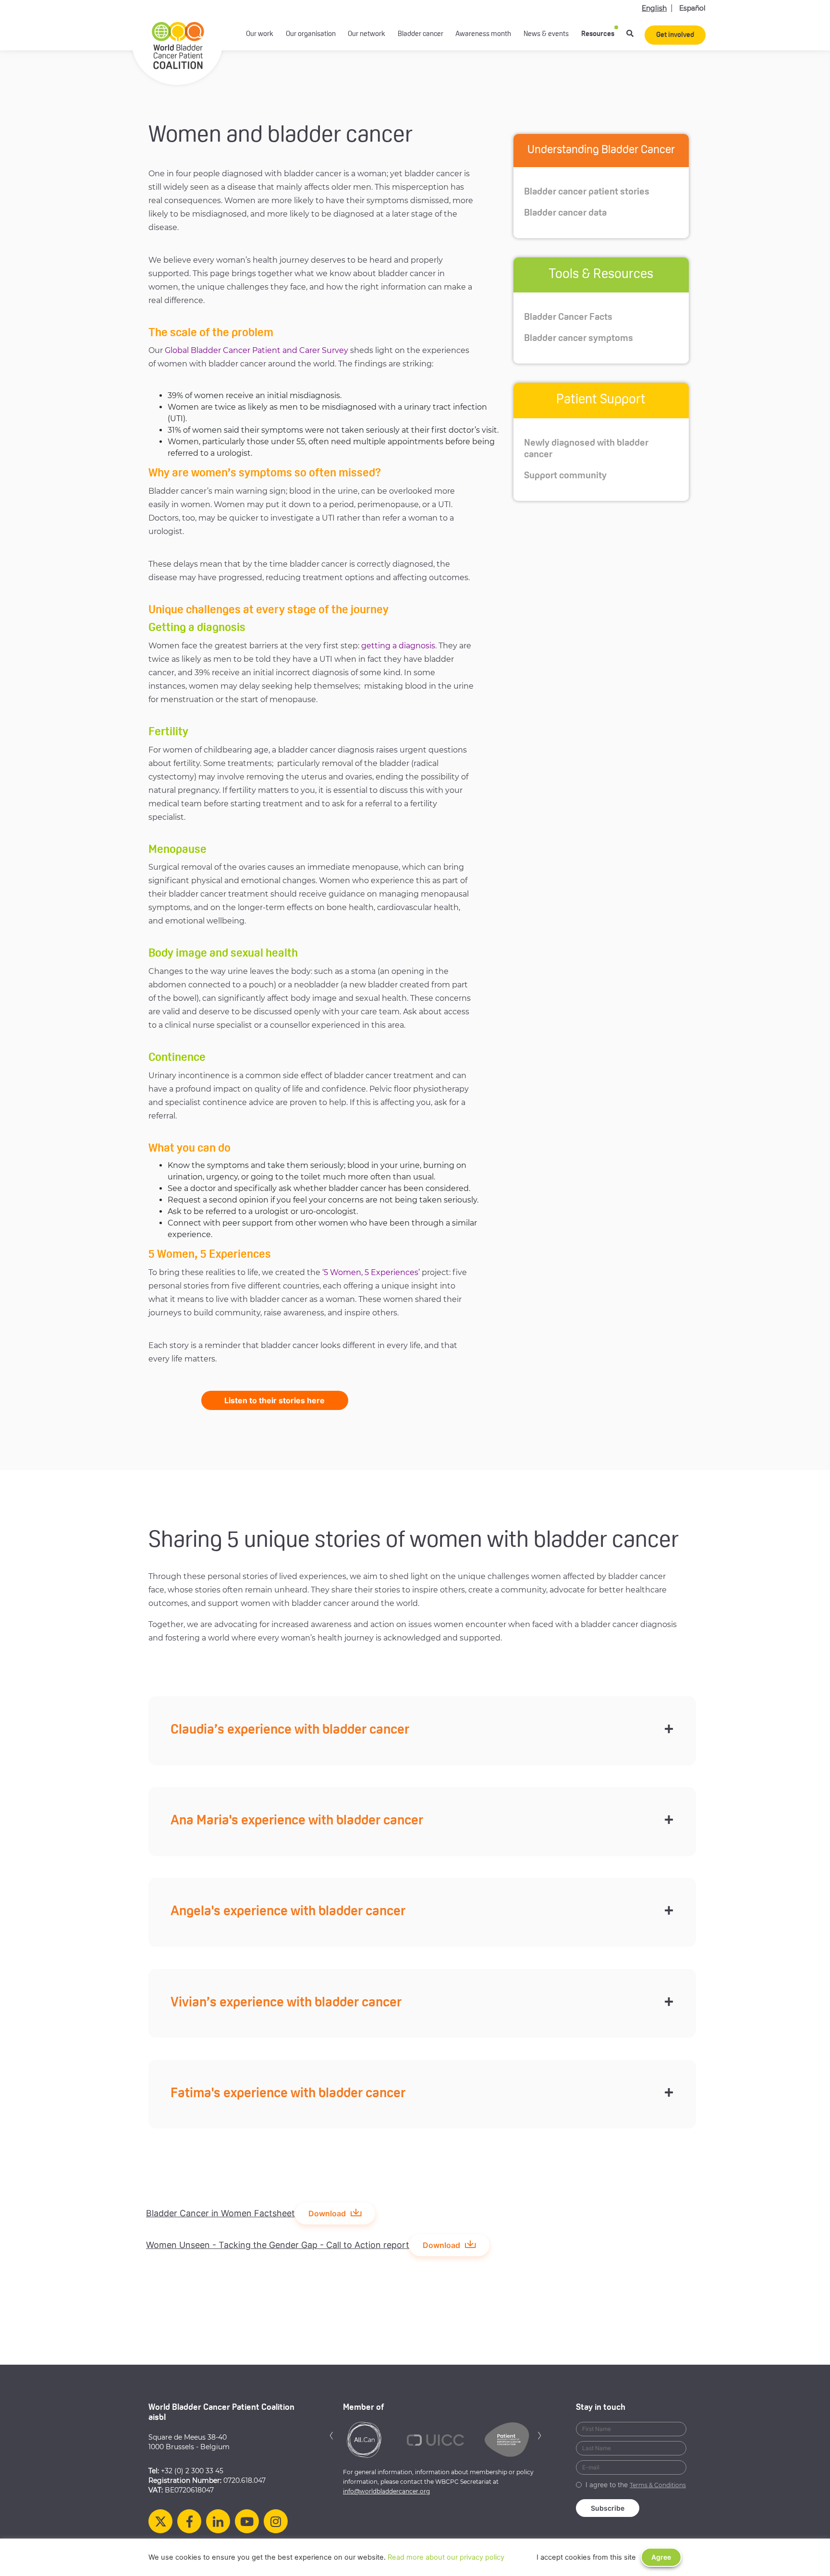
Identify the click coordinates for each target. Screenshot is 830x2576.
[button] (331, 2435)
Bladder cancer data (565, 213)
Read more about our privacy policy (446, 2557)
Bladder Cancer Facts (568, 317)
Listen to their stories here (275, 1400)
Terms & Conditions (658, 2485)
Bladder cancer (421, 34)
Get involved (675, 35)
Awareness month (483, 34)
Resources (598, 34)
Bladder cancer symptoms (579, 339)
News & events (546, 34)
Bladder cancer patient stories (587, 192)
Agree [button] (661, 2557)
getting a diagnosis (398, 646)
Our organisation (311, 34)
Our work (260, 34)
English (654, 8)
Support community (565, 476)
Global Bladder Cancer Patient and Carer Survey (256, 350)
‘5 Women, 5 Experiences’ (371, 1272)
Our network (366, 34)
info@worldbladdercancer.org (386, 2491)
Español (692, 8)
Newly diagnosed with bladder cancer (586, 449)
